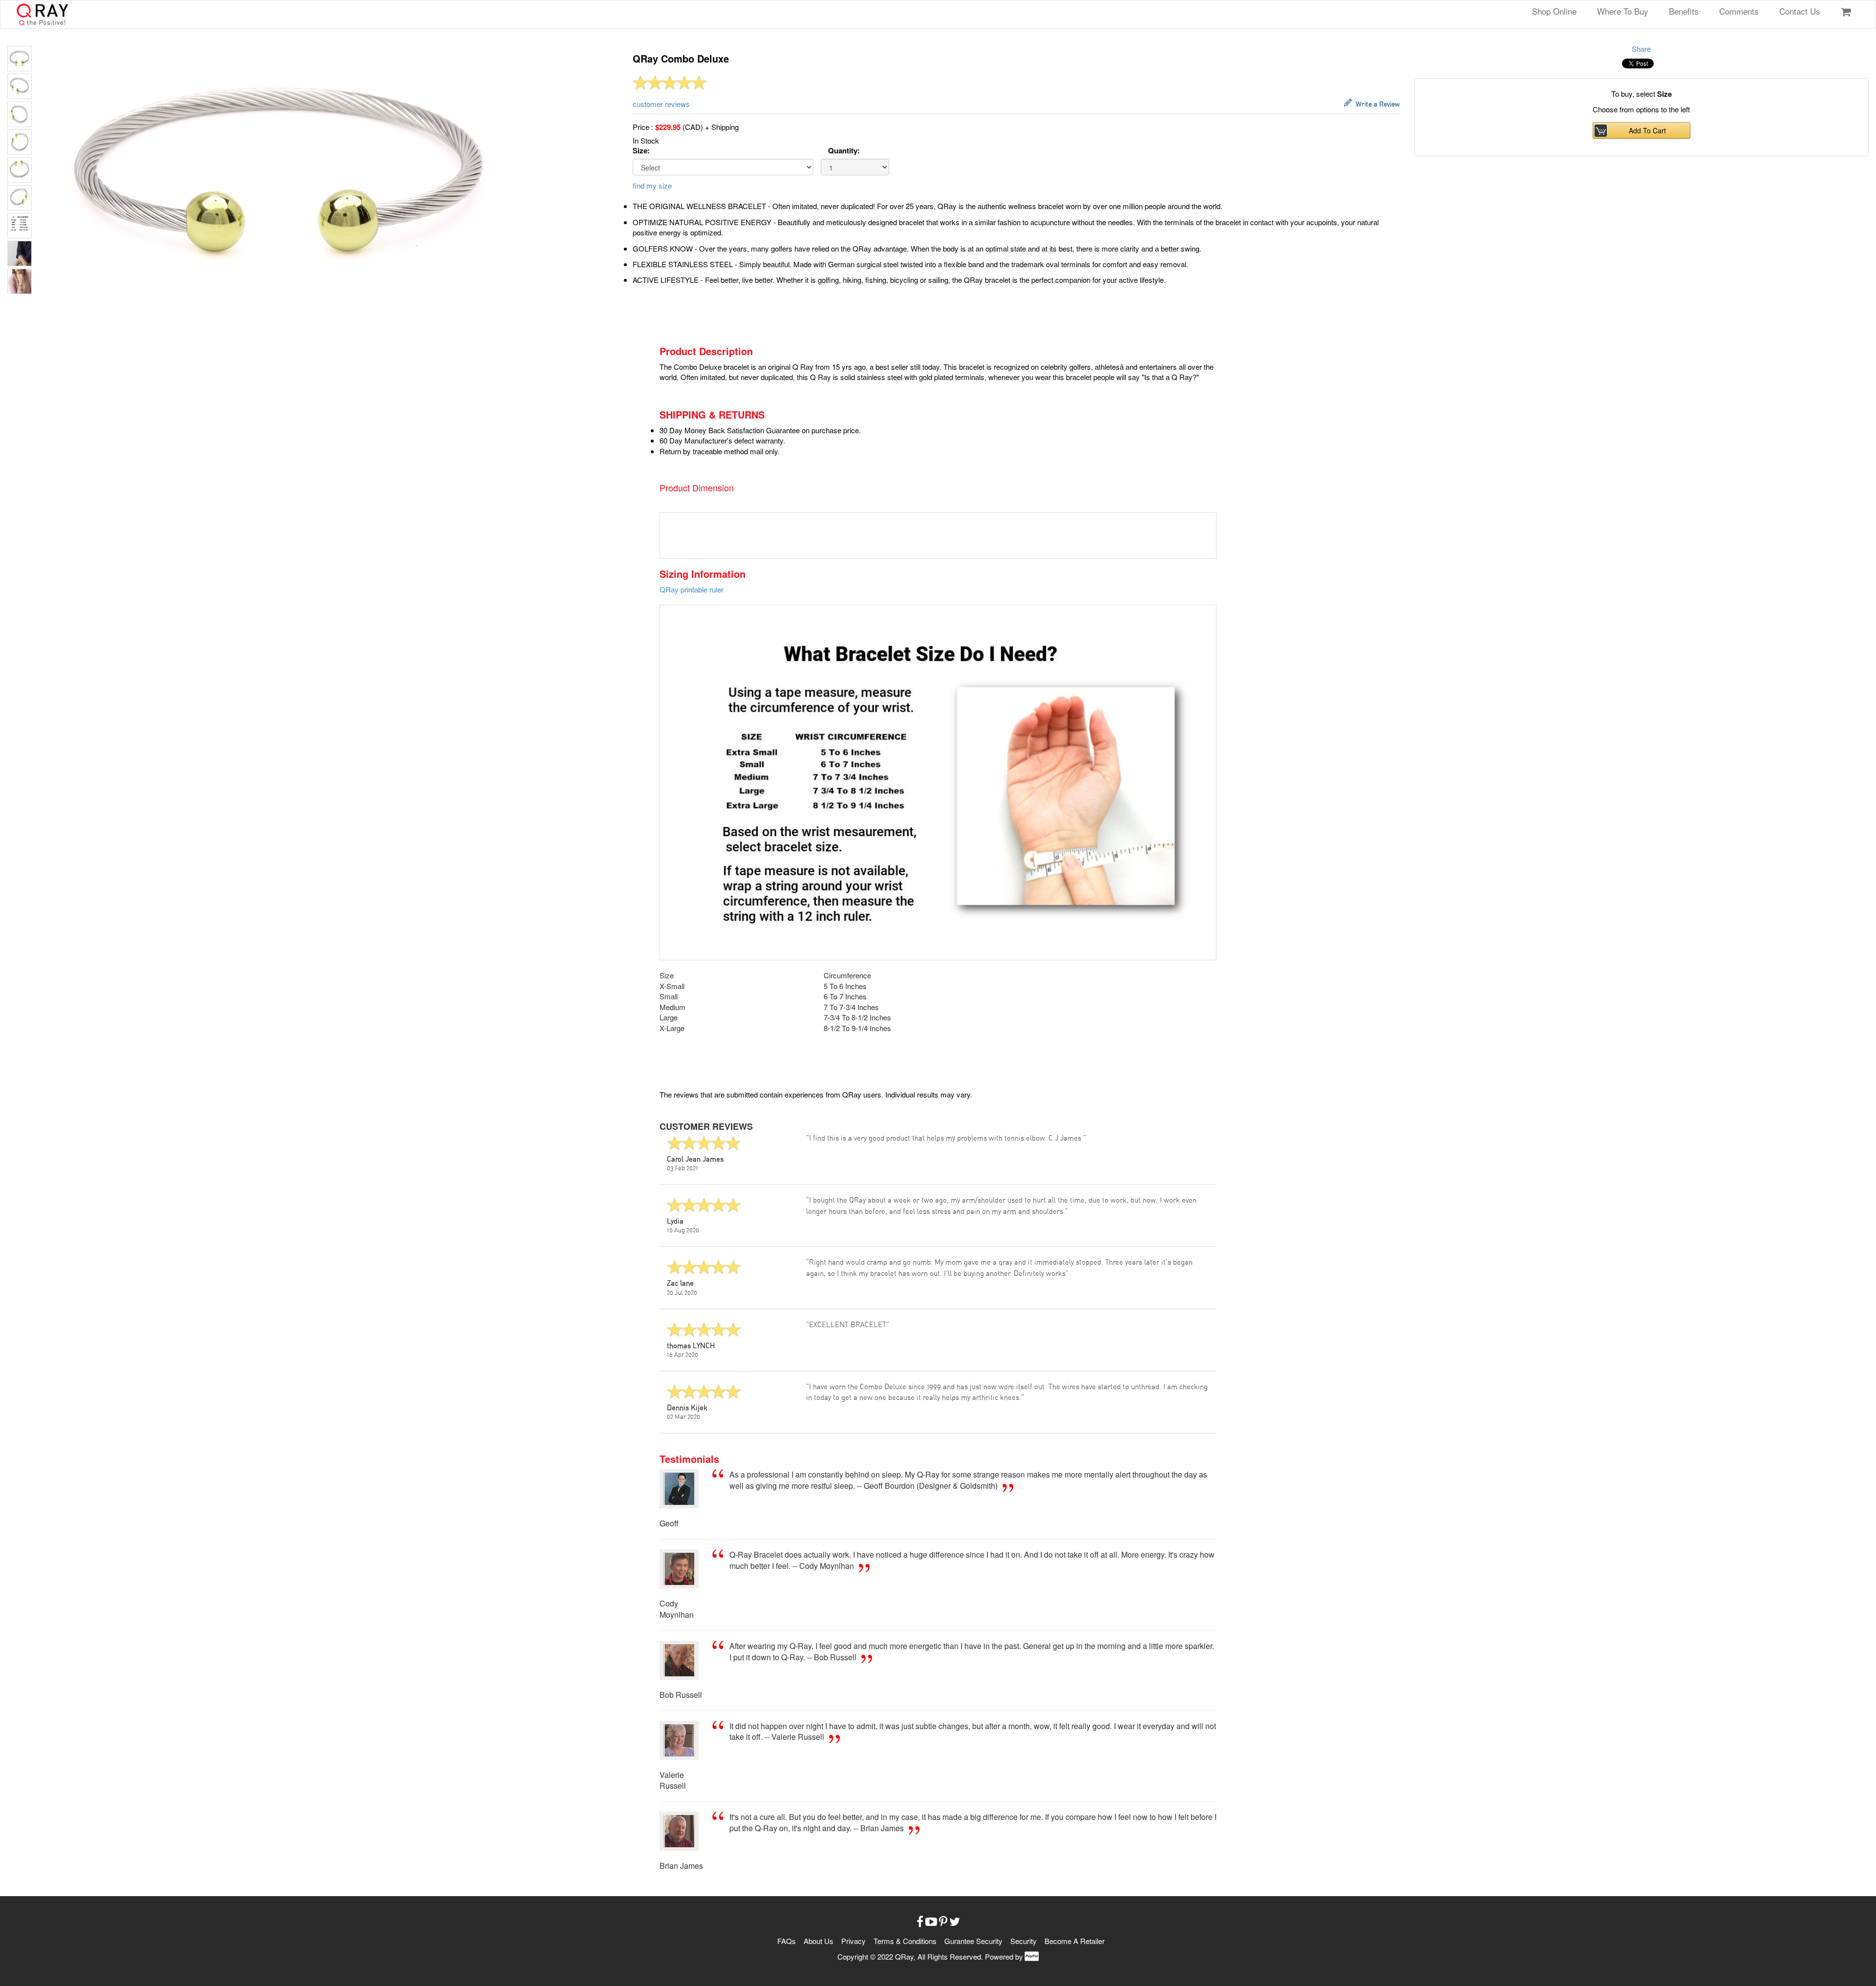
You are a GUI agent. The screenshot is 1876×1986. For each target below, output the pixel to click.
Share (1641, 49)
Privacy (854, 1941)
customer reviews (661, 104)
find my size (652, 185)
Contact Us (1800, 11)
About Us (820, 1941)
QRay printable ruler (692, 589)
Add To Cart (1645, 130)
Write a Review (1376, 105)
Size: (641, 151)
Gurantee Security (973, 1941)
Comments (1739, 11)
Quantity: (844, 151)
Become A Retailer (1075, 1941)
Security (1024, 1941)
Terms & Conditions (906, 1941)
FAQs (788, 1941)
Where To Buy (1623, 11)
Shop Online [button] (1554, 11)
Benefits (1684, 11)
